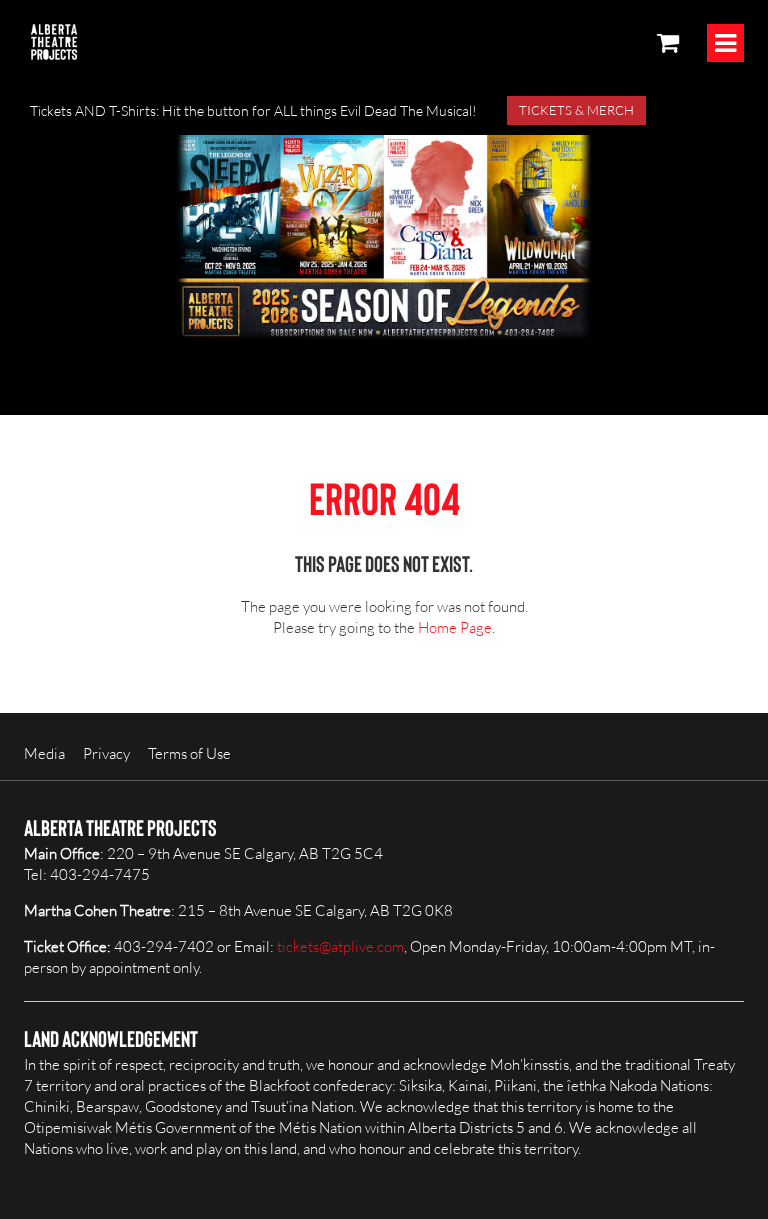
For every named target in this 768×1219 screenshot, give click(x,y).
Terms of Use (189, 753)
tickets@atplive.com (340, 946)
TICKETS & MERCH (576, 110)
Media (44, 753)
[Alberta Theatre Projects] (54, 42)
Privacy (106, 753)
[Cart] (668, 42)
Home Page (455, 627)
